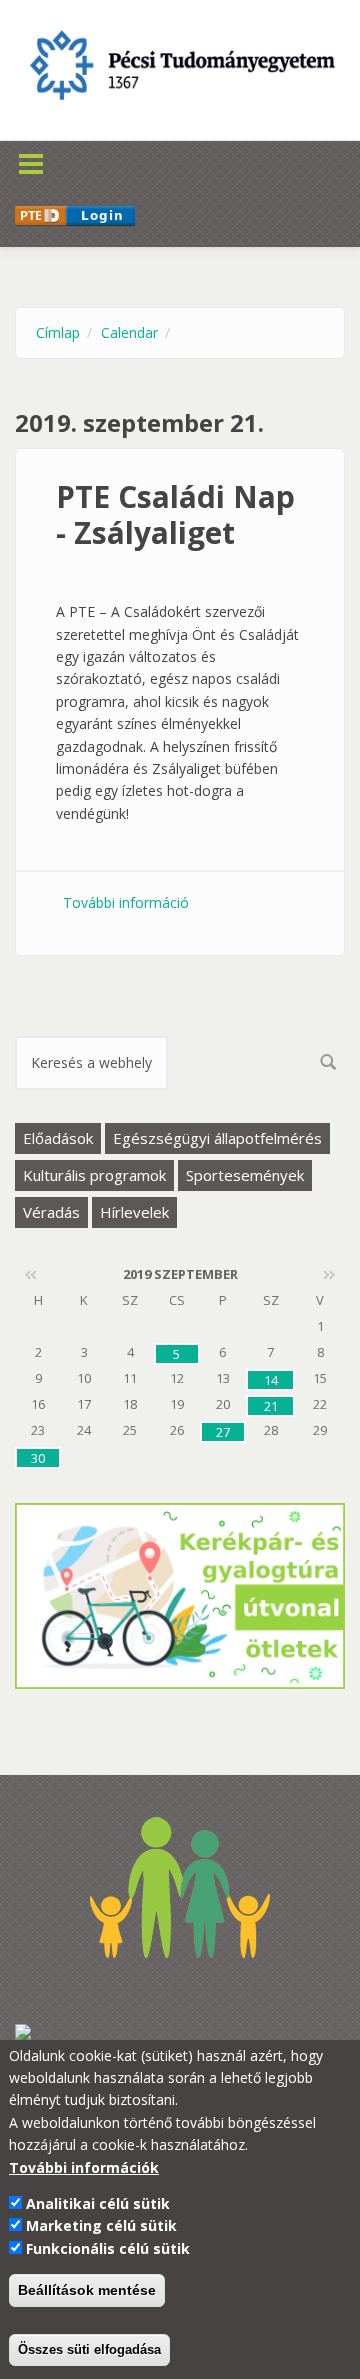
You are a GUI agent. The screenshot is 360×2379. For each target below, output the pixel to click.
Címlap (58, 332)
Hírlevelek (134, 1212)
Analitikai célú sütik (98, 2203)
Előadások (58, 1138)
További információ (126, 902)
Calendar (129, 332)
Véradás (51, 1212)
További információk (84, 2167)
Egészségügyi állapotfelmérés (217, 1138)
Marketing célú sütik (101, 2225)
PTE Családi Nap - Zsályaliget (175, 514)
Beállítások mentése (87, 2290)
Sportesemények (245, 1175)
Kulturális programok (94, 1175)
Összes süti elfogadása (89, 2349)
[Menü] (61, 151)
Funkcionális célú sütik (108, 2248)
